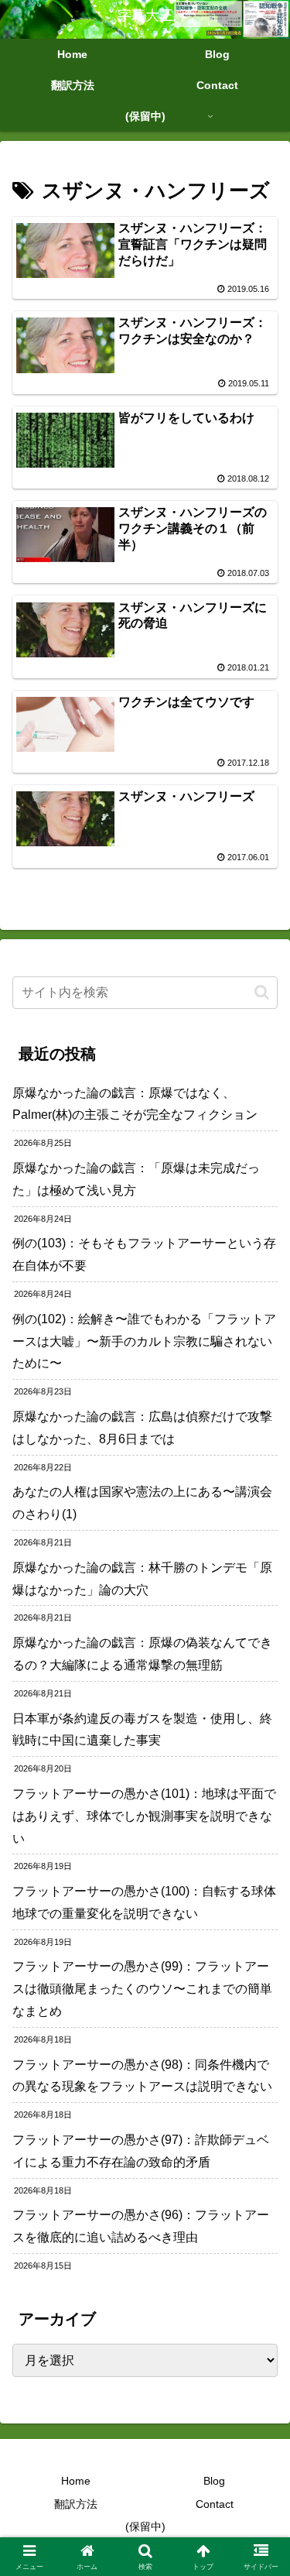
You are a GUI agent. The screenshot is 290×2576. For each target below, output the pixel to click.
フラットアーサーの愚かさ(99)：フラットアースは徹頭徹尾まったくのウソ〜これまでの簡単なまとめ (142, 1989)
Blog (214, 2481)
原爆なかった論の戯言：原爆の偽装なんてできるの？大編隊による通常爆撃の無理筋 (142, 1654)
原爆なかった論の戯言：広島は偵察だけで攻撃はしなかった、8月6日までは (142, 1428)
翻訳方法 (76, 2504)
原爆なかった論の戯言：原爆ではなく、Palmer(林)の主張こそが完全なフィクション (135, 1104)
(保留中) (145, 2526)
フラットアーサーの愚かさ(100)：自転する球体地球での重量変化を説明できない (144, 1902)
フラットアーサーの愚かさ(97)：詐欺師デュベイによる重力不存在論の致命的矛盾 (141, 2151)
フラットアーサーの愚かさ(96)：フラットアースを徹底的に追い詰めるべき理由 (141, 2226)
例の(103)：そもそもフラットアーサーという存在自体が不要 (144, 1254)
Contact (215, 2504)
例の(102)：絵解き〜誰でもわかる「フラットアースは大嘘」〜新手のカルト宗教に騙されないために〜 (144, 1341)
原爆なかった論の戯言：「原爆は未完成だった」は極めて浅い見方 (136, 1179)
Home (76, 2481)
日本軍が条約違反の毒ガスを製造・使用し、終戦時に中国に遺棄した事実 (142, 1730)
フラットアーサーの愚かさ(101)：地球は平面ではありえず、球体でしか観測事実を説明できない (144, 1816)
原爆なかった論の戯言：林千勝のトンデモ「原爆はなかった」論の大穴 (142, 1579)
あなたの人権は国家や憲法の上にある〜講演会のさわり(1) (142, 1503)
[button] (262, 992)
